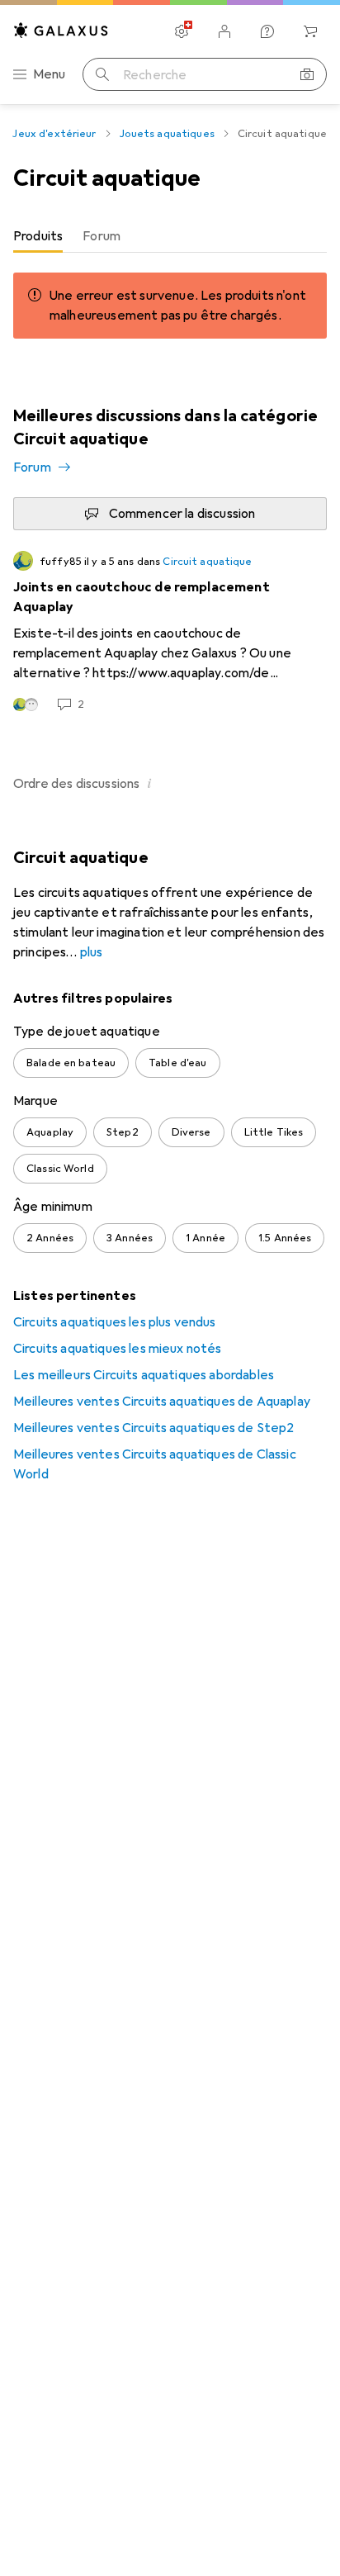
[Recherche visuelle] (307, 74)
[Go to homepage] (61, 30)
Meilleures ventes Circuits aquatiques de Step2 (153, 1428)
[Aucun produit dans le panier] (310, 31)
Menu (50, 74)
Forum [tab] (102, 236)
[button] (149, 783)
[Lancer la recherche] (102, 74)
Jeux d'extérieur (54, 134)
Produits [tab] (38, 236)
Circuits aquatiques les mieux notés (118, 1349)
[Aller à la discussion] (170, 632)
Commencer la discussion (182, 514)
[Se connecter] (224, 31)
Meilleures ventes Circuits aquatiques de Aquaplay (162, 1402)
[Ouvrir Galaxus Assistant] (267, 31)
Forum (32, 467)
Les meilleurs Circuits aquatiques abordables (144, 1375)
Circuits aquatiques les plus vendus (115, 1322)
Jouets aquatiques (167, 134)
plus (92, 952)
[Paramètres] (182, 31)
